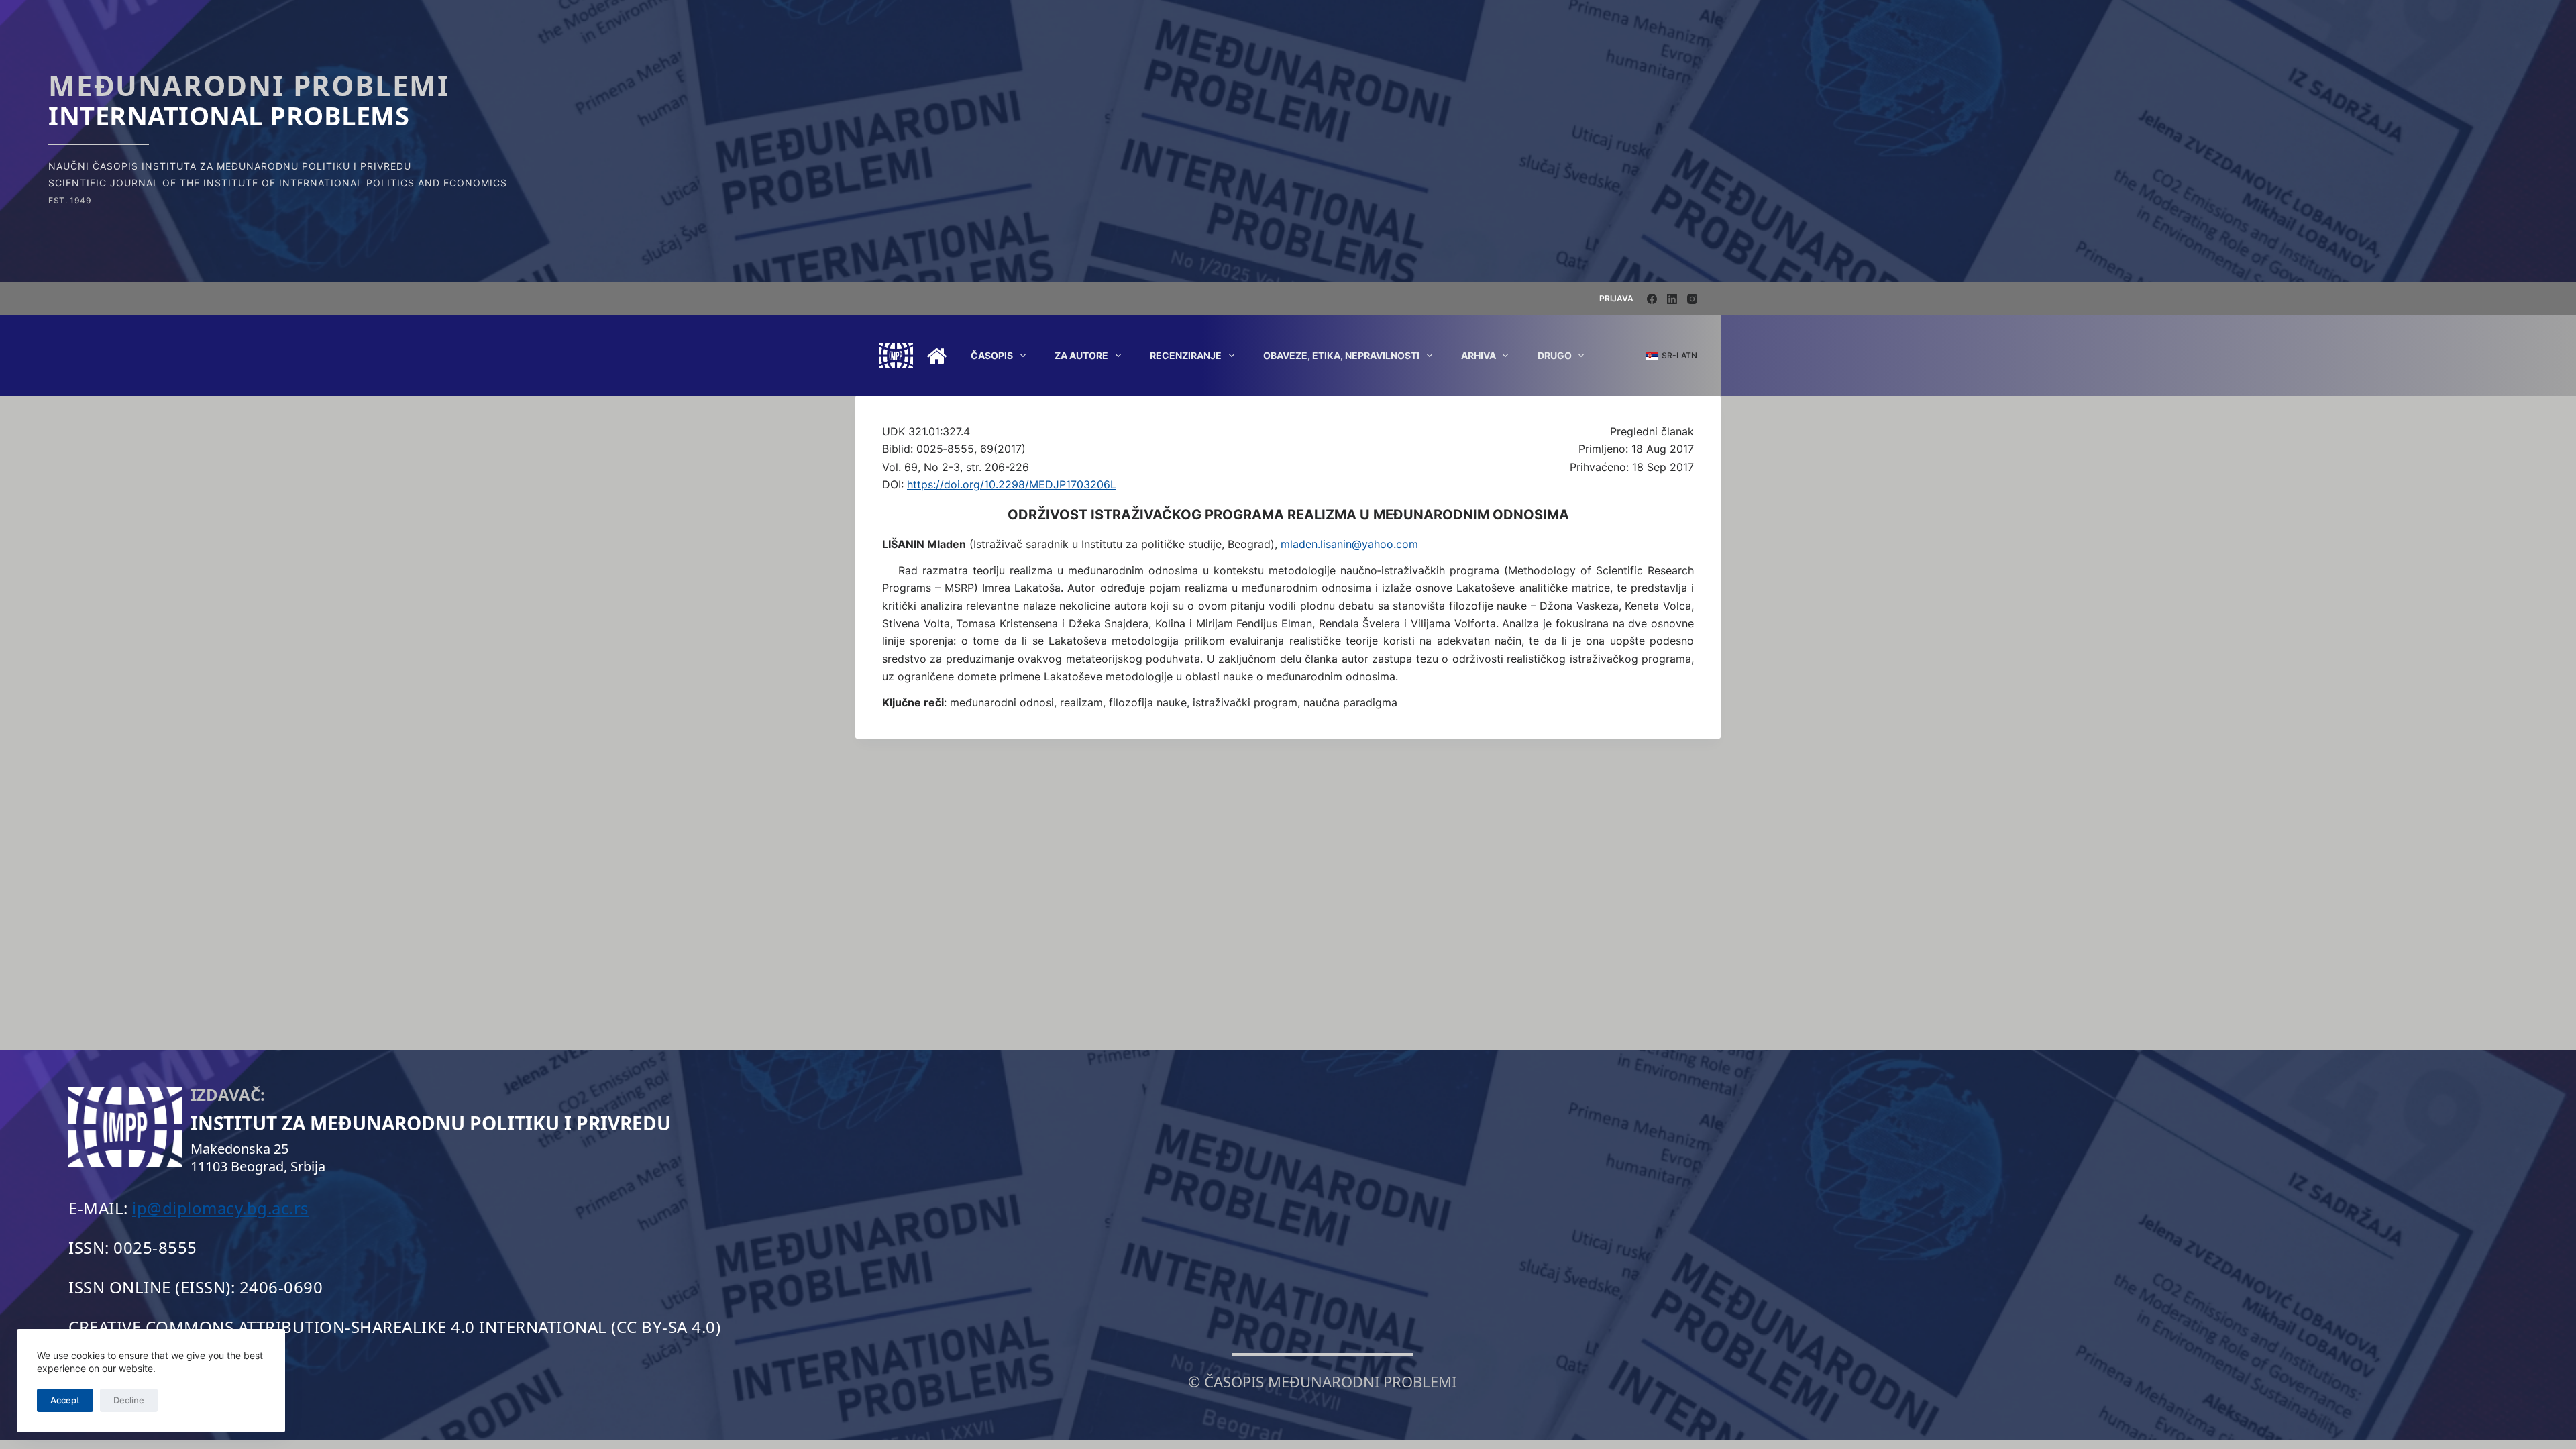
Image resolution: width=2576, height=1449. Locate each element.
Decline (129, 1400)
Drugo (1555, 355)
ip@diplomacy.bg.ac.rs (221, 1208)
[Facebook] (1652, 299)
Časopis (992, 355)
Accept (65, 1400)
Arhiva (1479, 355)
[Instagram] (1692, 299)
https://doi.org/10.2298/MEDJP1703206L (1012, 484)
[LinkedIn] (1672, 299)
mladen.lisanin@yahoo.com (1349, 544)
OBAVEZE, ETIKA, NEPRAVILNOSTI (1341, 355)
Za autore (1081, 355)
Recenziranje (1186, 355)
